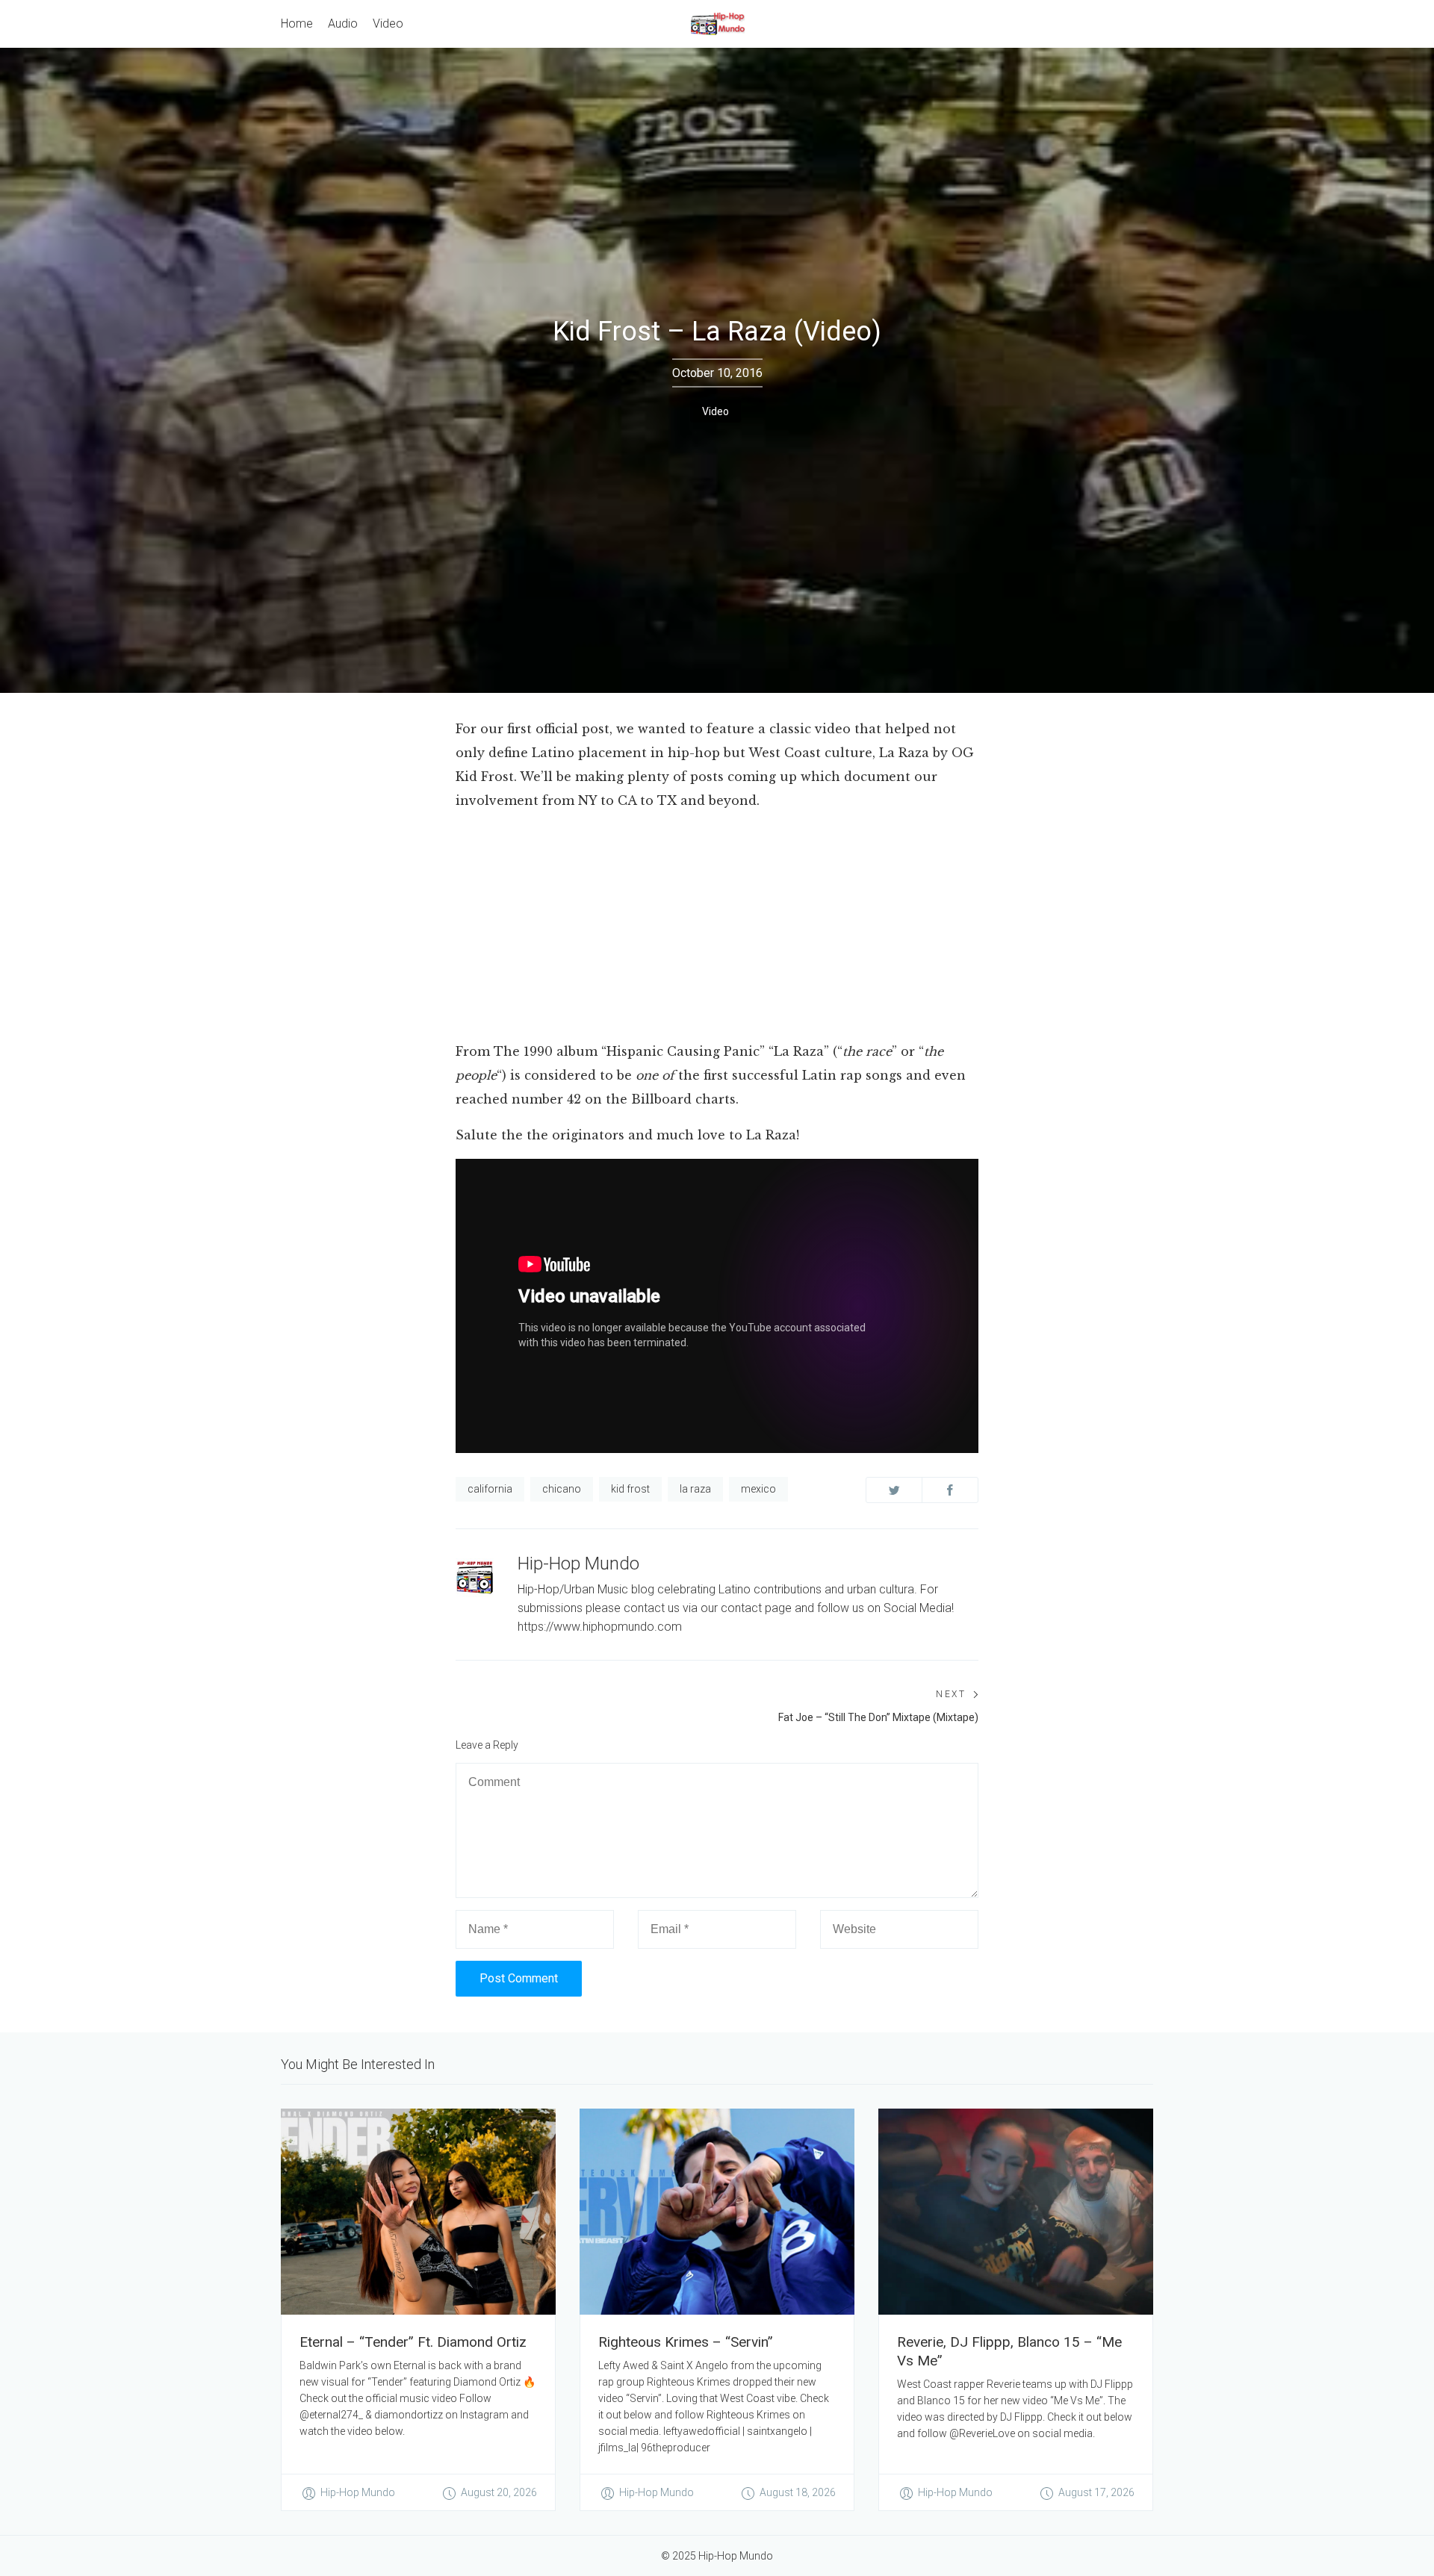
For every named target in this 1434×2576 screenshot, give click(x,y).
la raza (695, 1489)
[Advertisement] (717, 929)
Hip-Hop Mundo (578, 1564)
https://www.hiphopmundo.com (600, 1627)
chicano (562, 1489)
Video (716, 411)
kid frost (630, 1489)
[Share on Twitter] (894, 1490)
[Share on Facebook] (950, 1490)
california (490, 1489)
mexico (758, 1489)
